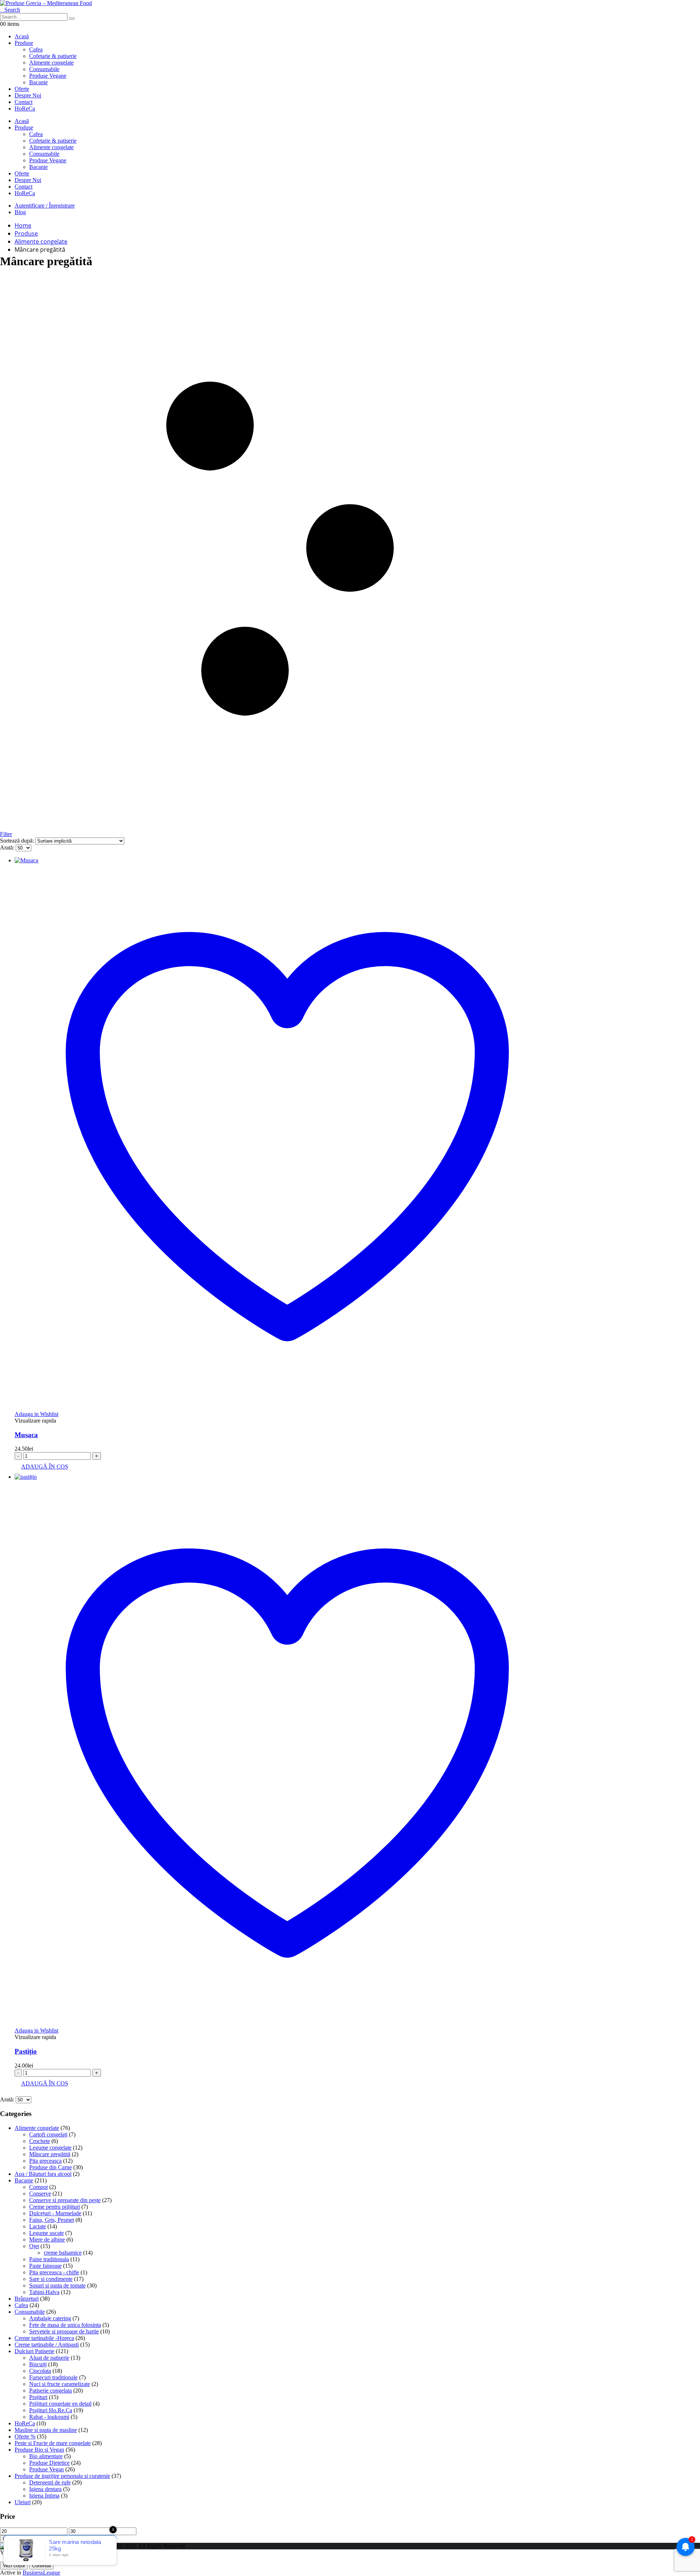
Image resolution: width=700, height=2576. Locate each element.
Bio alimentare (46, 2456)
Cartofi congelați (48, 2134)
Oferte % (25, 2436)
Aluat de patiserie (49, 2358)
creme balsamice (63, 2253)
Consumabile (30, 2312)
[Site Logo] (46, 3)
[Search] (72, 19)
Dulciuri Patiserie (34, 2351)
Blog (20, 212)
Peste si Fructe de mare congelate (53, 2443)
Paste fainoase (45, 2266)
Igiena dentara (45, 2489)
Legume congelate (50, 2148)
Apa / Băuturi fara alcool (43, 2174)
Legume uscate (46, 2233)
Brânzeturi (27, 2299)
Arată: (8, 848)
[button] (10, 10)
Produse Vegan (46, 2469)
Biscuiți (38, 2364)
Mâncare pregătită (50, 2154)
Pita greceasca (45, 2161)
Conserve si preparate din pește (65, 2200)
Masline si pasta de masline (46, 2430)
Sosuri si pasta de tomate (57, 2285)
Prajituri (38, 2397)
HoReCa (25, 109)
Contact (24, 102)
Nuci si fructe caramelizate (60, 2384)
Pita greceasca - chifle (54, 2272)
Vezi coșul (14, 2566)
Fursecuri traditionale (53, 2377)
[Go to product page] (287, 860)
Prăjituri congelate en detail (60, 2404)
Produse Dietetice (49, 2463)
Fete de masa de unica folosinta (65, 2325)
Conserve (40, 2194)
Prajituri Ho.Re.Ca (51, 2410)
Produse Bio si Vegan (39, 2450)
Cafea (21, 2305)
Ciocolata (40, 2371)
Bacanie (24, 2180)
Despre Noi (28, 95)
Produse (24, 43)
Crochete (40, 2141)
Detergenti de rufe (50, 2482)
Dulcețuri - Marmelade (55, 2213)
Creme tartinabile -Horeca (44, 2338)
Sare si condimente (51, 2279)
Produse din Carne (50, 2167)
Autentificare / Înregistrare (45, 206)
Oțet (34, 2246)
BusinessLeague (41, 2573)
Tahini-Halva (44, 2292)
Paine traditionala (49, 2259)
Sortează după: (18, 841)
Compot (38, 2187)
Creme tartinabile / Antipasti (47, 2345)
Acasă (22, 36)
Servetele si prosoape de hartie (64, 2331)
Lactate (38, 2226)
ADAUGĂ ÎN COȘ (45, 1467)
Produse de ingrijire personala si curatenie (62, 2476)
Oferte (22, 89)
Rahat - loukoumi (49, 2417)
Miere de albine (47, 2240)
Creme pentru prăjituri (55, 2207)
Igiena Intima (44, 2496)
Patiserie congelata (50, 2391)
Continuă (41, 2566)
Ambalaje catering (50, 2318)
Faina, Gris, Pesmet (52, 2220)
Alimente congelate (37, 2128)
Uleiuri (23, 2502)
